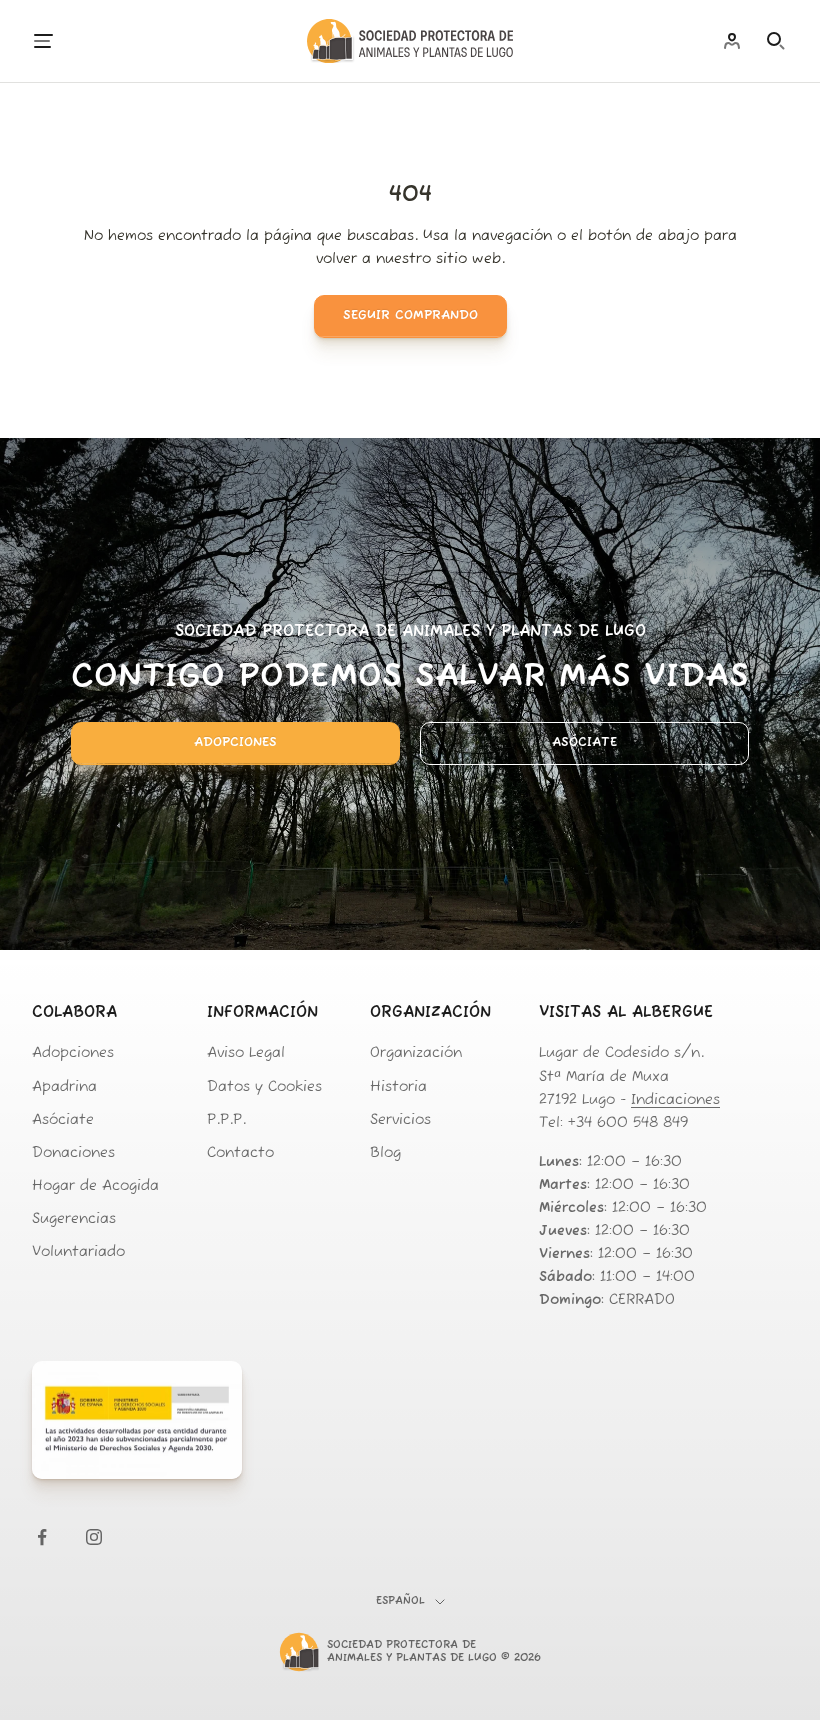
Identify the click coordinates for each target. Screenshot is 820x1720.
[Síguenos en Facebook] (42, 1537)
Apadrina (64, 1087)
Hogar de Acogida (95, 1186)
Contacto (240, 1153)
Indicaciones (675, 1100)
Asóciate (584, 742)
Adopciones (235, 742)
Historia (398, 1087)
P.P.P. (226, 1120)
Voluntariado (78, 1252)
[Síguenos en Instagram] (94, 1537)
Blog (385, 1153)
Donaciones (73, 1153)
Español (400, 1601)
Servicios (400, 1120)
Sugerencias (74, 1219)
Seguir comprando (410, 315)
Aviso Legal (246, 1053)
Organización (416, 1053)
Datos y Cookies (264, 1087)
